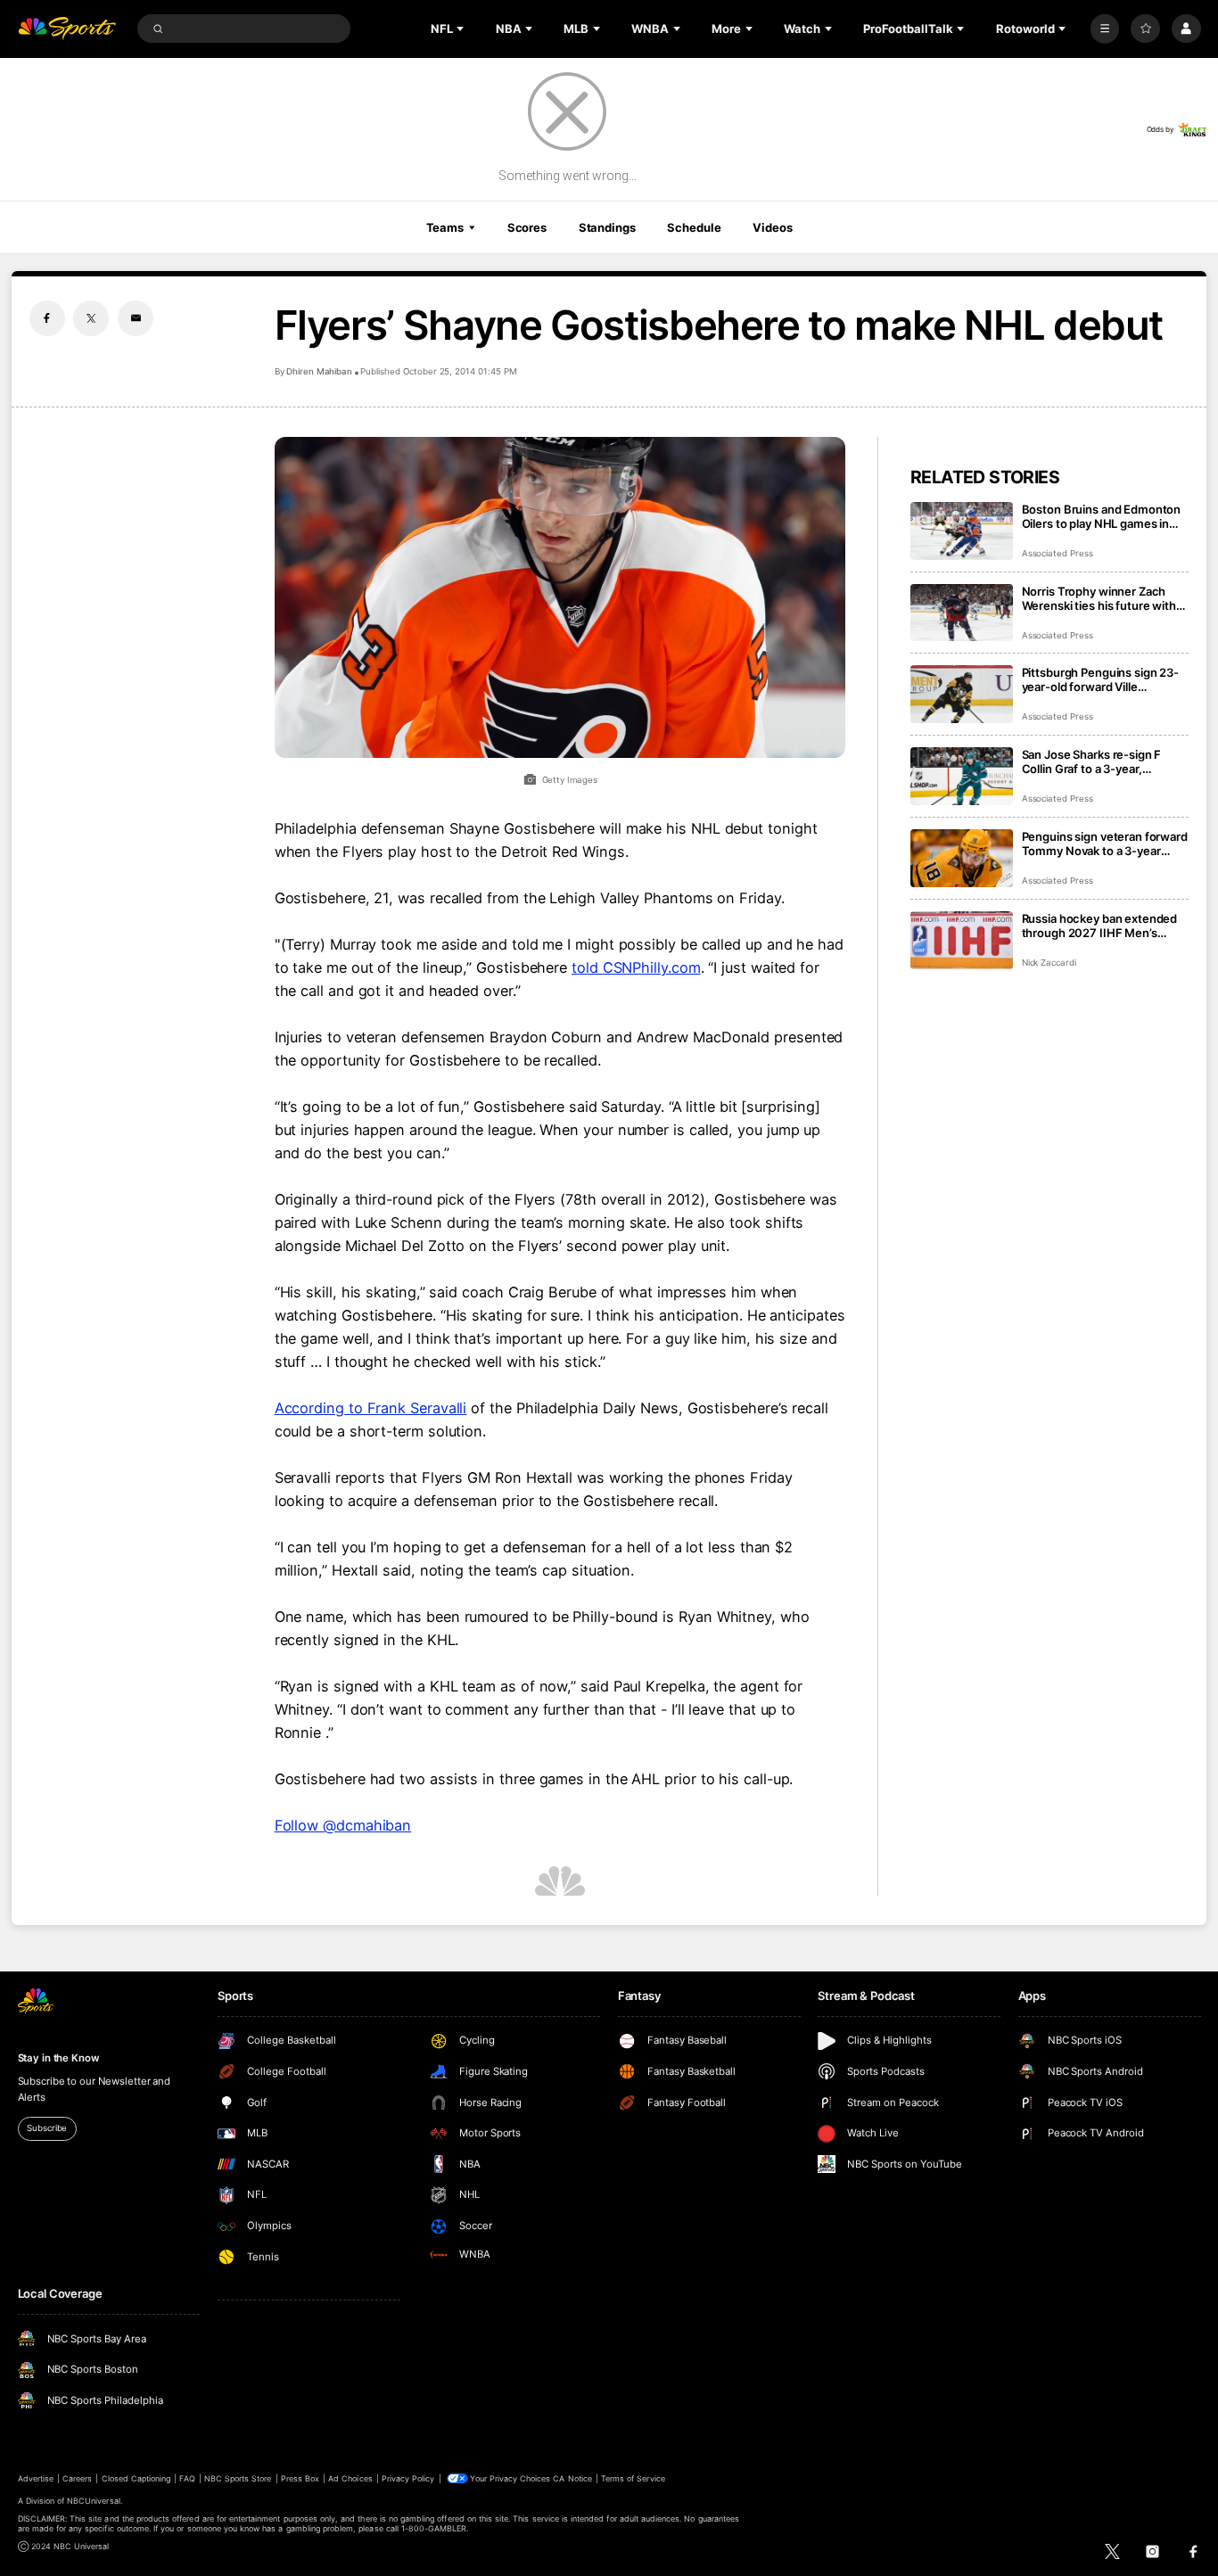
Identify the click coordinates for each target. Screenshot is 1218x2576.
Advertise (36, 2478)
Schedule (694, 227)
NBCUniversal (94, 2501)
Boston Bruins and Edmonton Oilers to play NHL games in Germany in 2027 (1102, 516)
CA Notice (572, 2478)
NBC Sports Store (238, 2478)
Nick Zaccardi (1049, 963)
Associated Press (1058, 553)
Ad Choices (350, 2478)
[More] (1105, 29)
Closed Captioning (136, 2478)
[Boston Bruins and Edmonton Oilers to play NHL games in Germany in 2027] (962, 531)
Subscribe (47, 2128)
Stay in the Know (59, 2058)
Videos (772, 227)
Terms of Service (633, 2478)
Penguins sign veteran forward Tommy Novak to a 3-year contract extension (1105, 844)
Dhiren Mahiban (319, 371)
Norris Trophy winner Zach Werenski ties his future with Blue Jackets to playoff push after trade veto (1099, 598)
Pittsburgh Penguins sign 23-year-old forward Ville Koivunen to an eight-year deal (1104, 679)
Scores (527, 227)
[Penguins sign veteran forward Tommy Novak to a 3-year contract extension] (962, 858)
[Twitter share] (91, 318)
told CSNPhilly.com (636, 967)
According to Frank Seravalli (371, 1408)
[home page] (67, 29)
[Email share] (136, 318)
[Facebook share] (47, 318)
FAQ (187, 2478)
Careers (77, 2478)
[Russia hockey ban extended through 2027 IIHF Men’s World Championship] (962, 940)
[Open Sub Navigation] (462, 29)
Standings (607, 227)
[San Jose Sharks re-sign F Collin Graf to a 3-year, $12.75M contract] (962, 776)
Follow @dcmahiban (343, 1825)
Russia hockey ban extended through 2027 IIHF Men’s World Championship (1100, 926)
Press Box (300, 2478)
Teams (445, 227)
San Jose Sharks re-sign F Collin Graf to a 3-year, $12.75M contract (1092, 761)
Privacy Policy (408, 2478)
